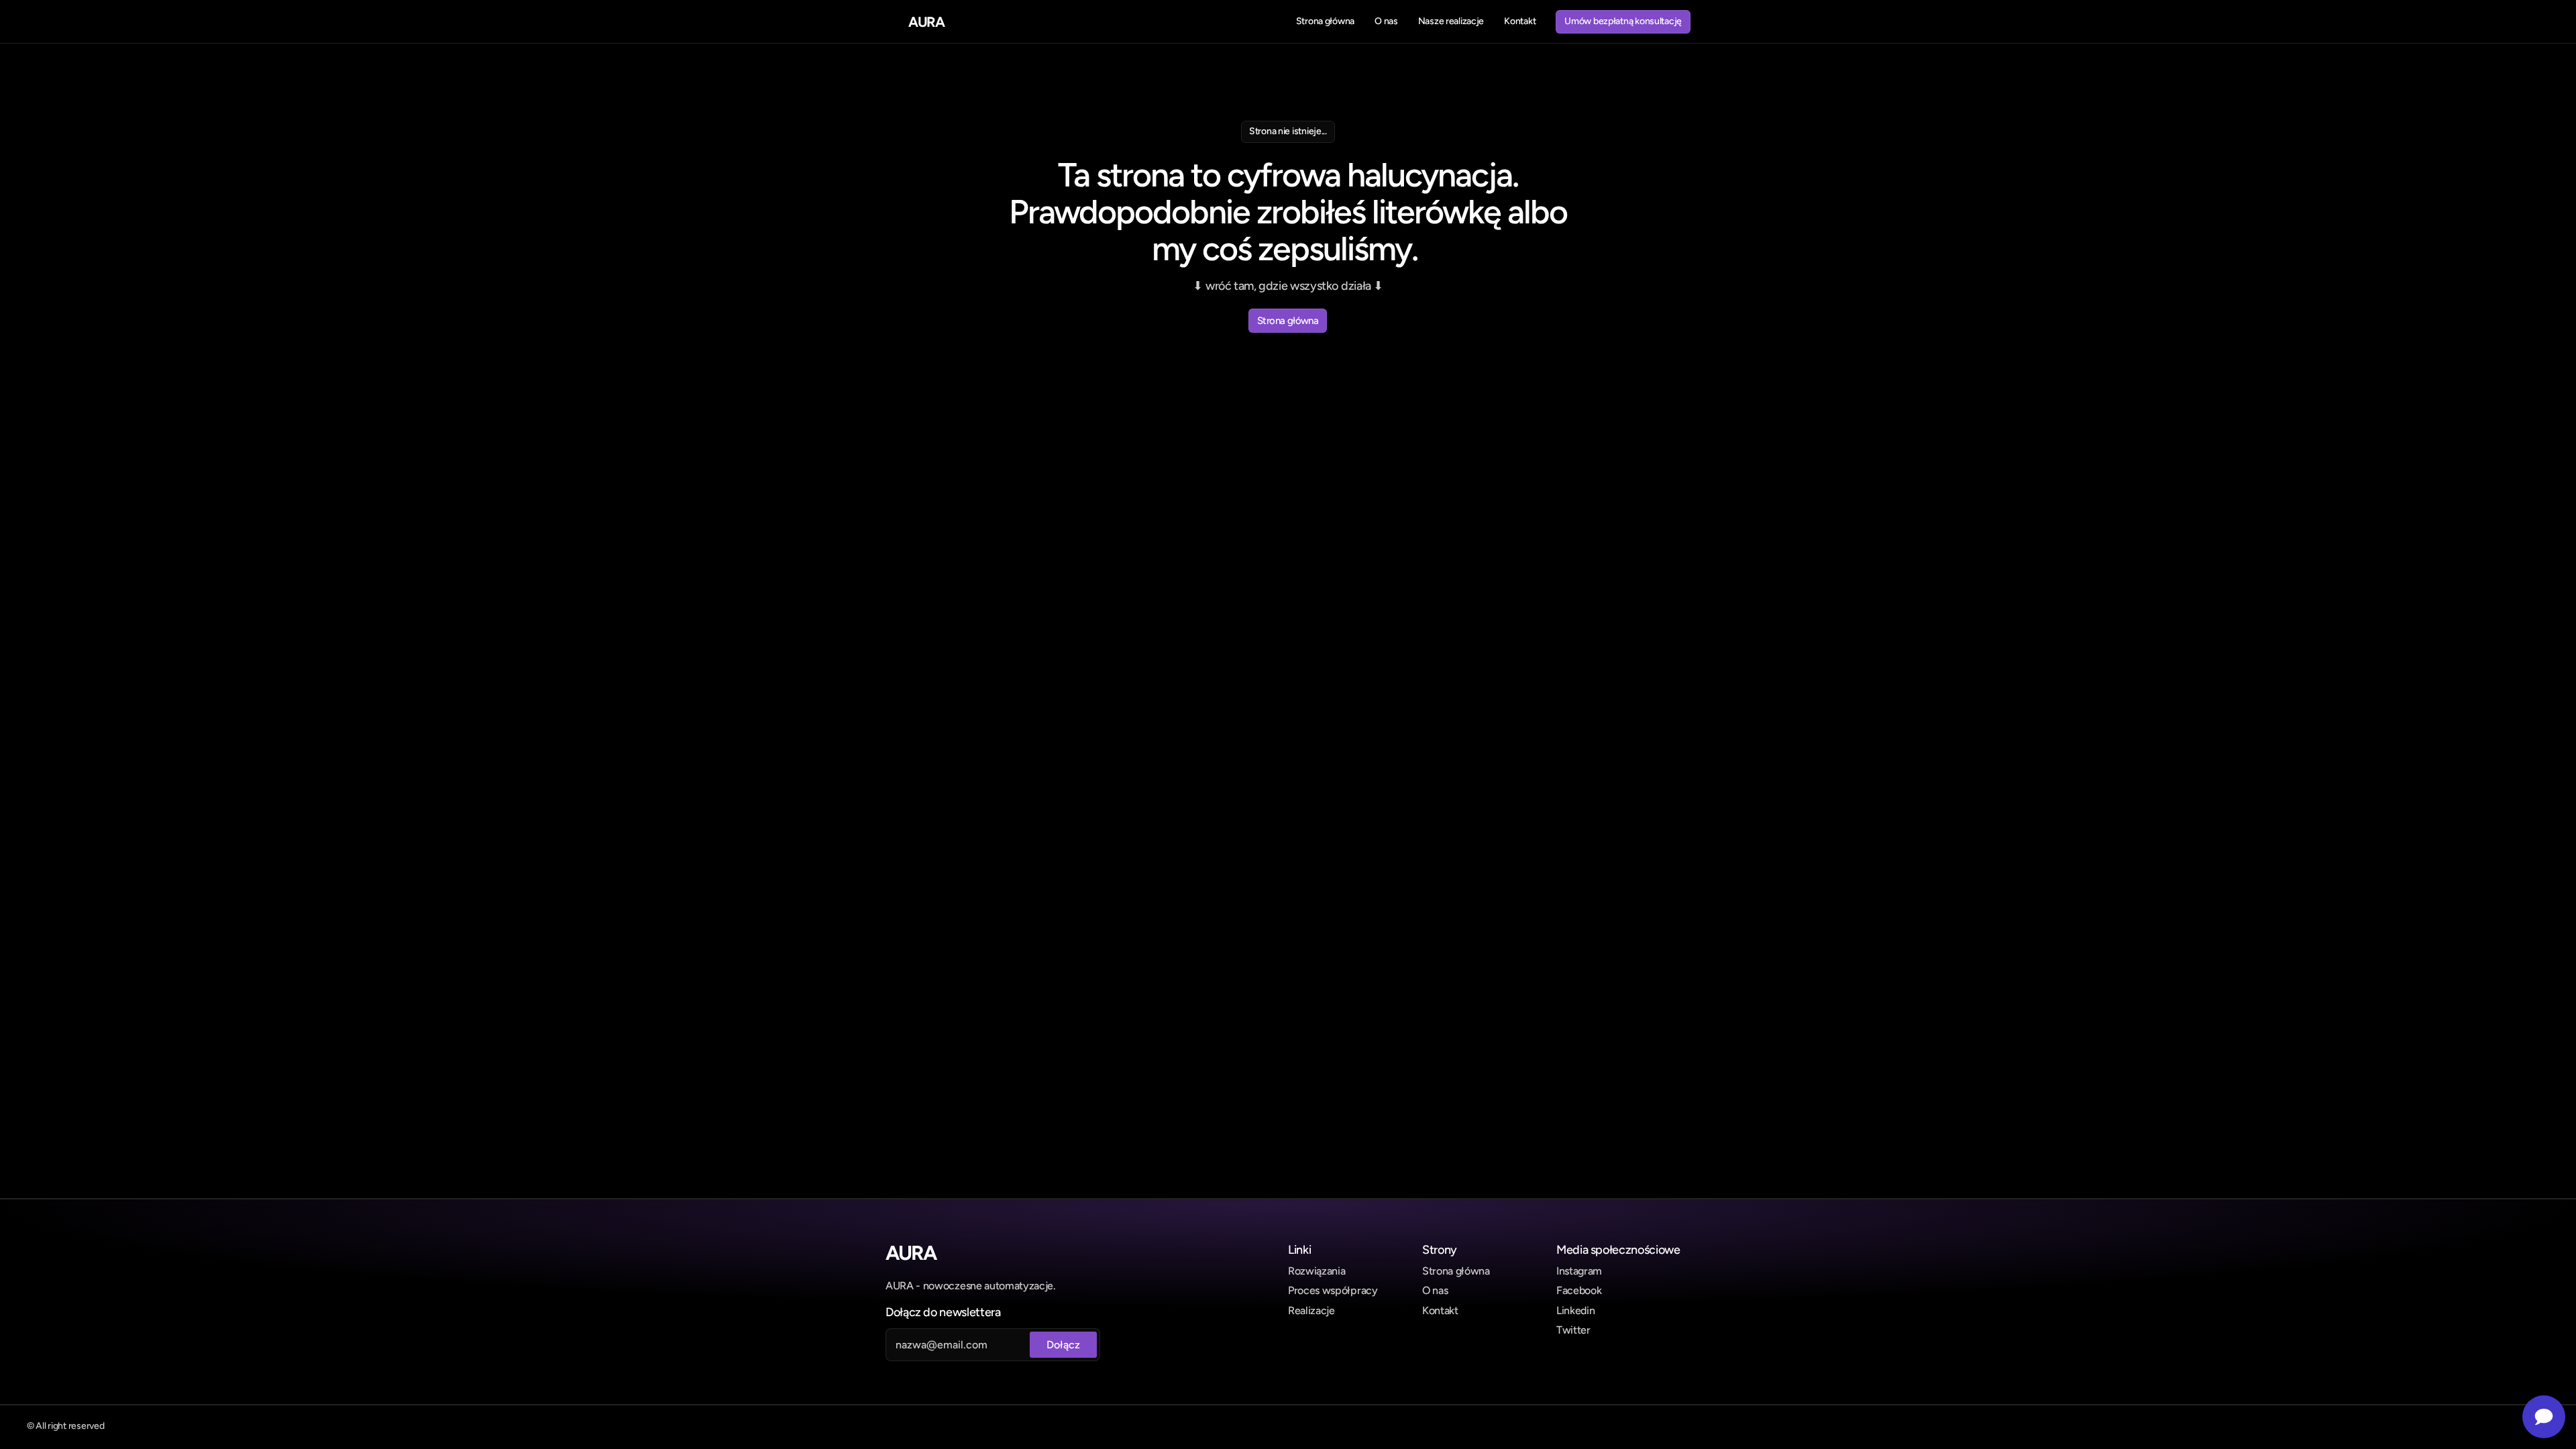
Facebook (1579, 1290)
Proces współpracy (1333, 1290)
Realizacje (1311, 1310)
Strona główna (1456, 1271)
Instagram (1579, 1271)
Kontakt (1440, 1310)
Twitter (1573, 1330)
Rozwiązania (1317, 1271)
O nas (1435, 1290)
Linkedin (1575, 1310)
